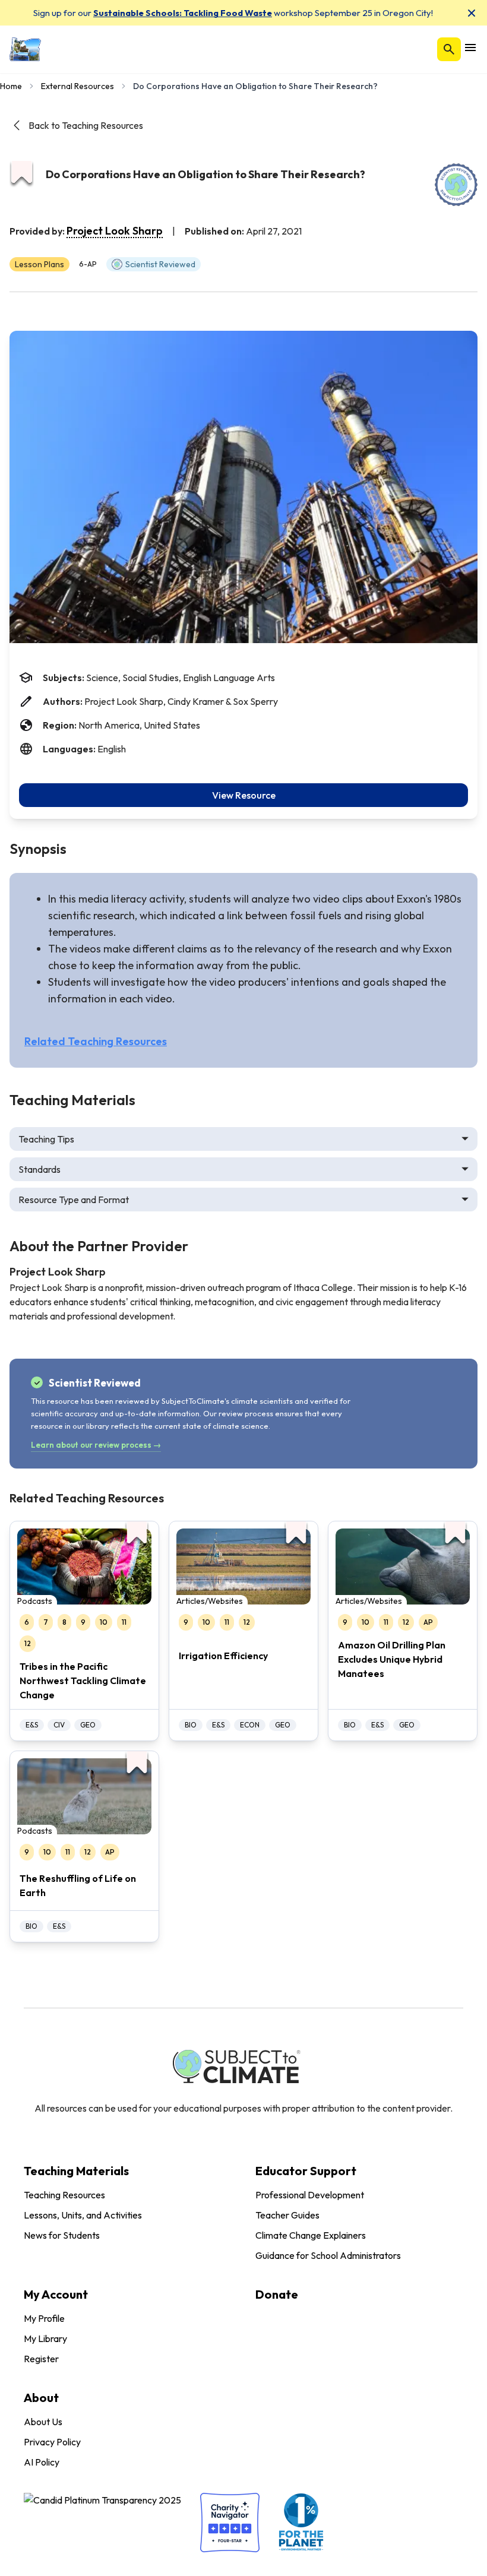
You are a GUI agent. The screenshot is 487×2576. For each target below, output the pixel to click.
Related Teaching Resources (96, 1041)
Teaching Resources (64, 2195)
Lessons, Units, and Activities (83, 2215)
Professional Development (310, 2195)
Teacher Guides (287, 2215)
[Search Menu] (449, 49)
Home (11, 86)
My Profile (44, 2318)
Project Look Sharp (115, 231)
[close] (472, 13)
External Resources (78, 86)
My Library (45, 2338)
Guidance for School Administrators (328, 2255)
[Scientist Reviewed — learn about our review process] (456, 185)
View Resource (244, 795)
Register (41, 2359)
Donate (277, 2294)
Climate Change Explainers (311, 2235)
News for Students (62, 2235)
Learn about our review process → (96, 1445)
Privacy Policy (52, 2442)
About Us (43, 2422)
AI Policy (42, 2462)
